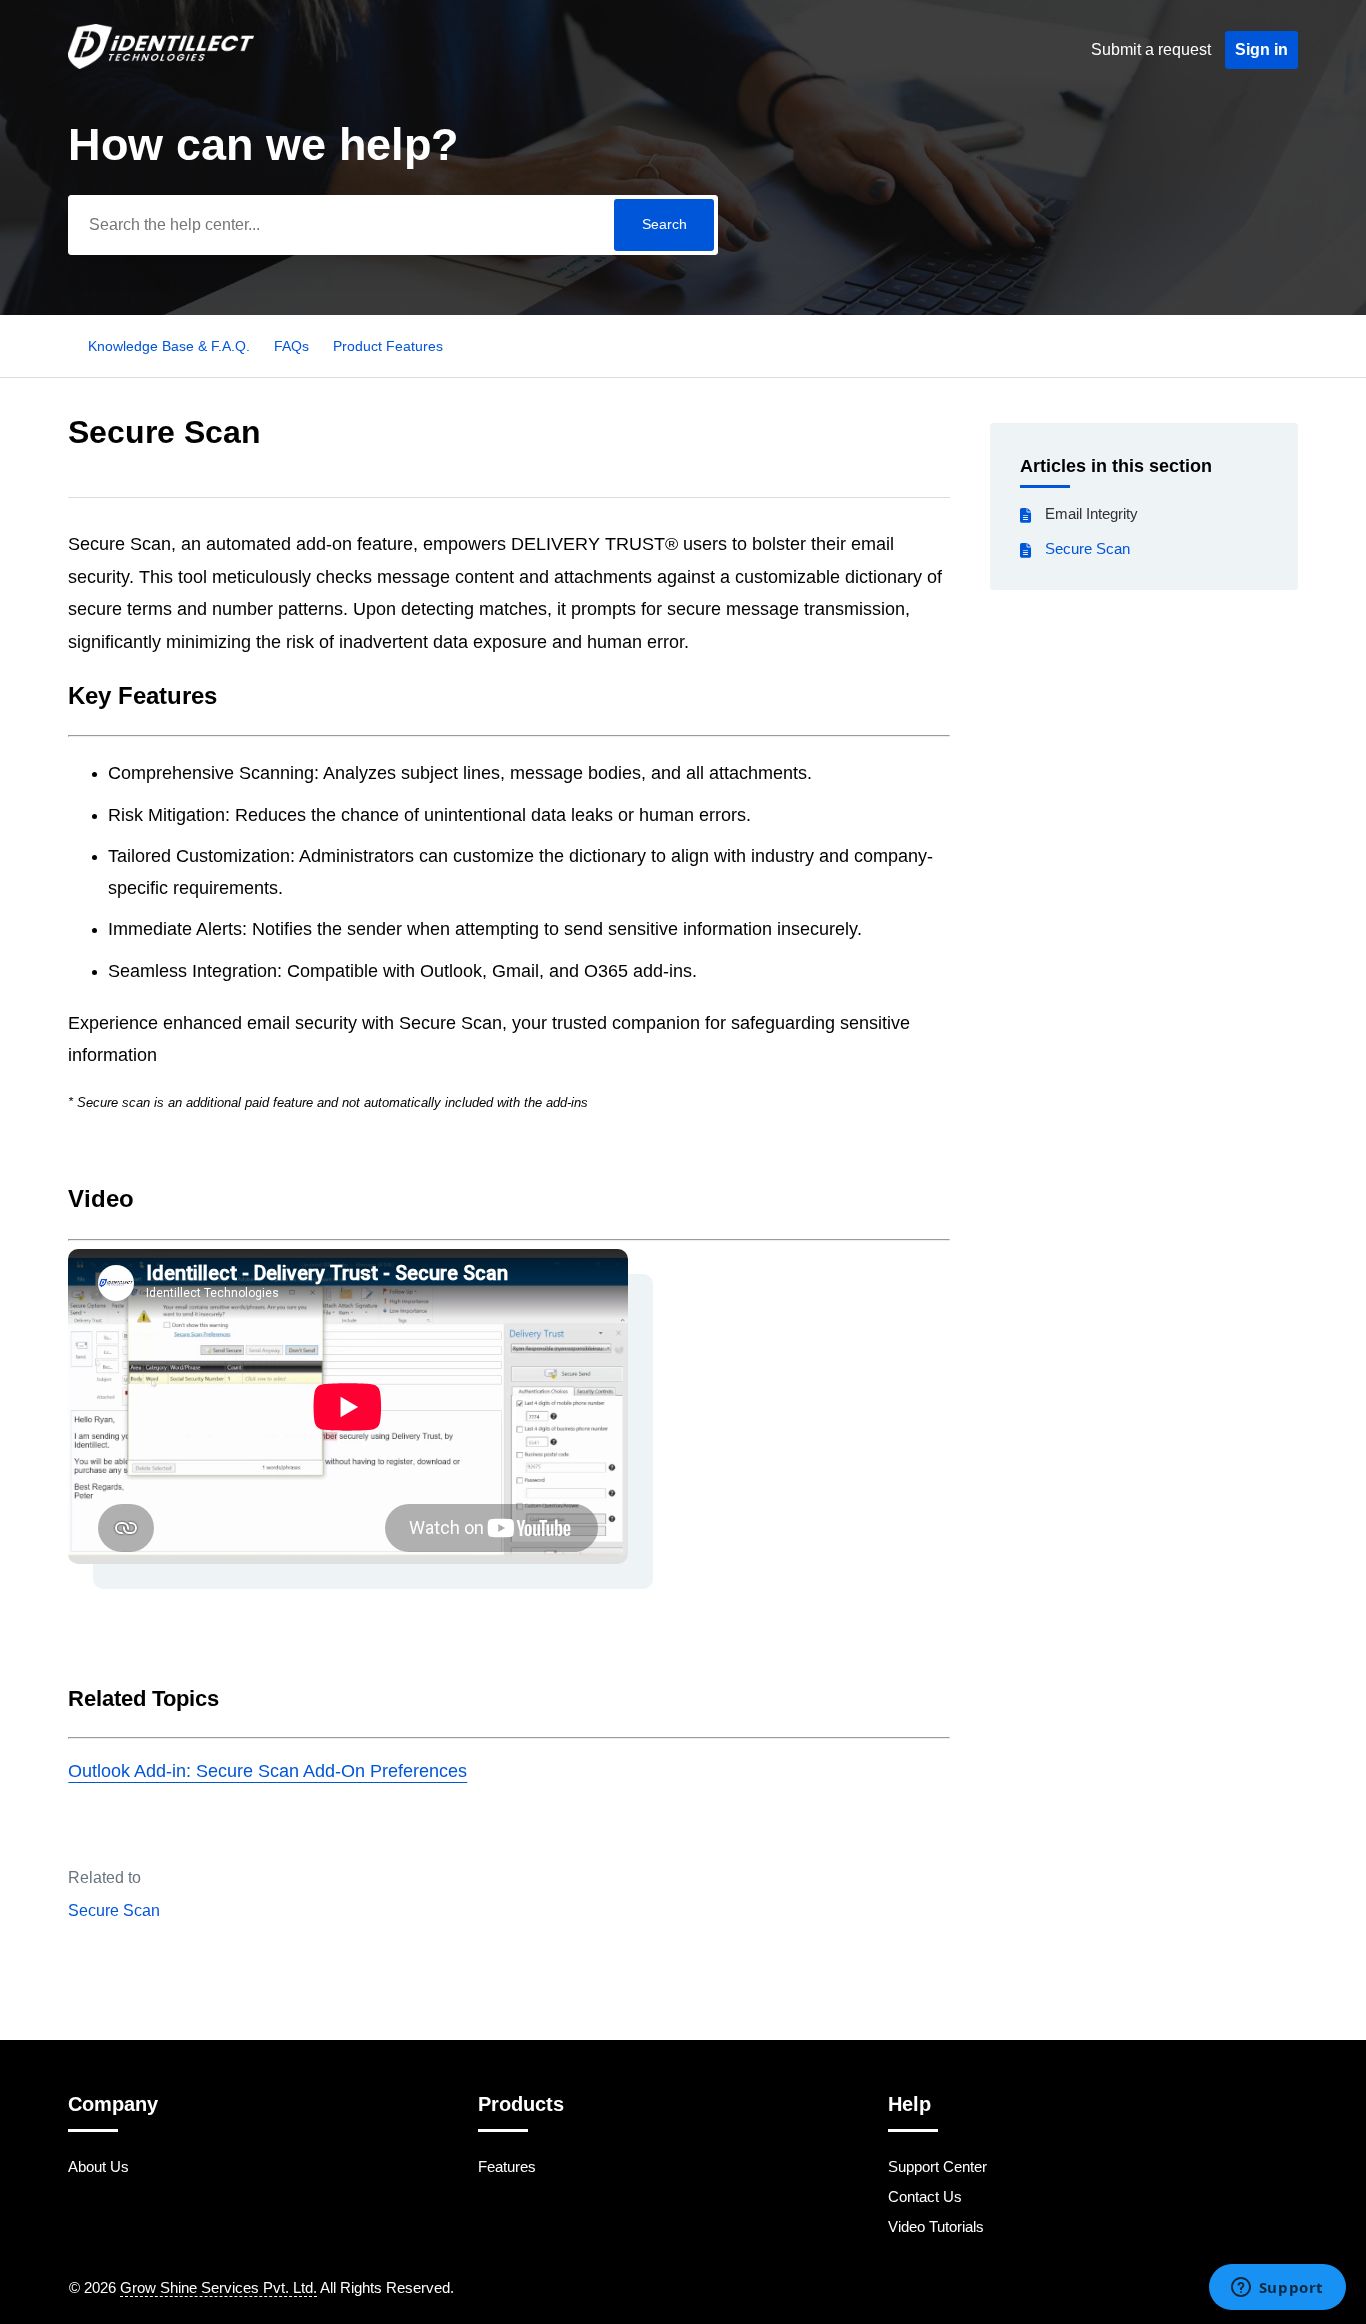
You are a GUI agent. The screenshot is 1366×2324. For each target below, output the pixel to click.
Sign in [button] (1261, 49)
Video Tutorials (936, 2226)
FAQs (291, 346)
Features (507, 2166)
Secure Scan (1087, 548)
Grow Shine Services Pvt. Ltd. (218, 2287)
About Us (98, 2166)
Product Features (388, 346)
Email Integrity (1091, 513)
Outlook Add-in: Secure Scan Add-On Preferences (267, 1771)
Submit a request (1151, 49)
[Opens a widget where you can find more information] (1277, 2289)
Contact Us (925, 2196)
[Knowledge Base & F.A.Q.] (160, 63)
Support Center (937, 2166)
